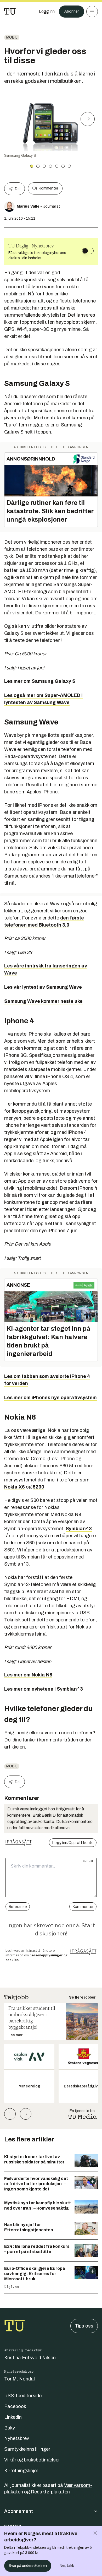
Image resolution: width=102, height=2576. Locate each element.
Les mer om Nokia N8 (28, 1675)
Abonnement (19, 2511)
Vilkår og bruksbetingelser (32, 2460)
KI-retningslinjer (21, 2471)
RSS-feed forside (23, 2396)
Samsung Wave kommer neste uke (43, 1001)
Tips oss (84, 2326)
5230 (38, 1487)
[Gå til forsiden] (10, 12)
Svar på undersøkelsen (28, 2566)
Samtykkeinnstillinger (27, 2449)
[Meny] (92, 12)
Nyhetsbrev (17, 2438)
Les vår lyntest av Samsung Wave (43, 987)
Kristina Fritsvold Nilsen (30, 2358)
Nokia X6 (15, 1487)
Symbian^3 (79, 1529)
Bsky (10, 2428)
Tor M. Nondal (19, 2379)
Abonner (72, 11)
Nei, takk (67, 2566)
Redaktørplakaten (50, 2492)
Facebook (15, 2406)
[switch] (88, 251)
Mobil (12, 37)
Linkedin (13, 2417)
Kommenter (48, 188)
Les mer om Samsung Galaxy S (40, 681)
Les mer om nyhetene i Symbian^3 (44, 1689)
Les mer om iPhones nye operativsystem (50, 1398)
